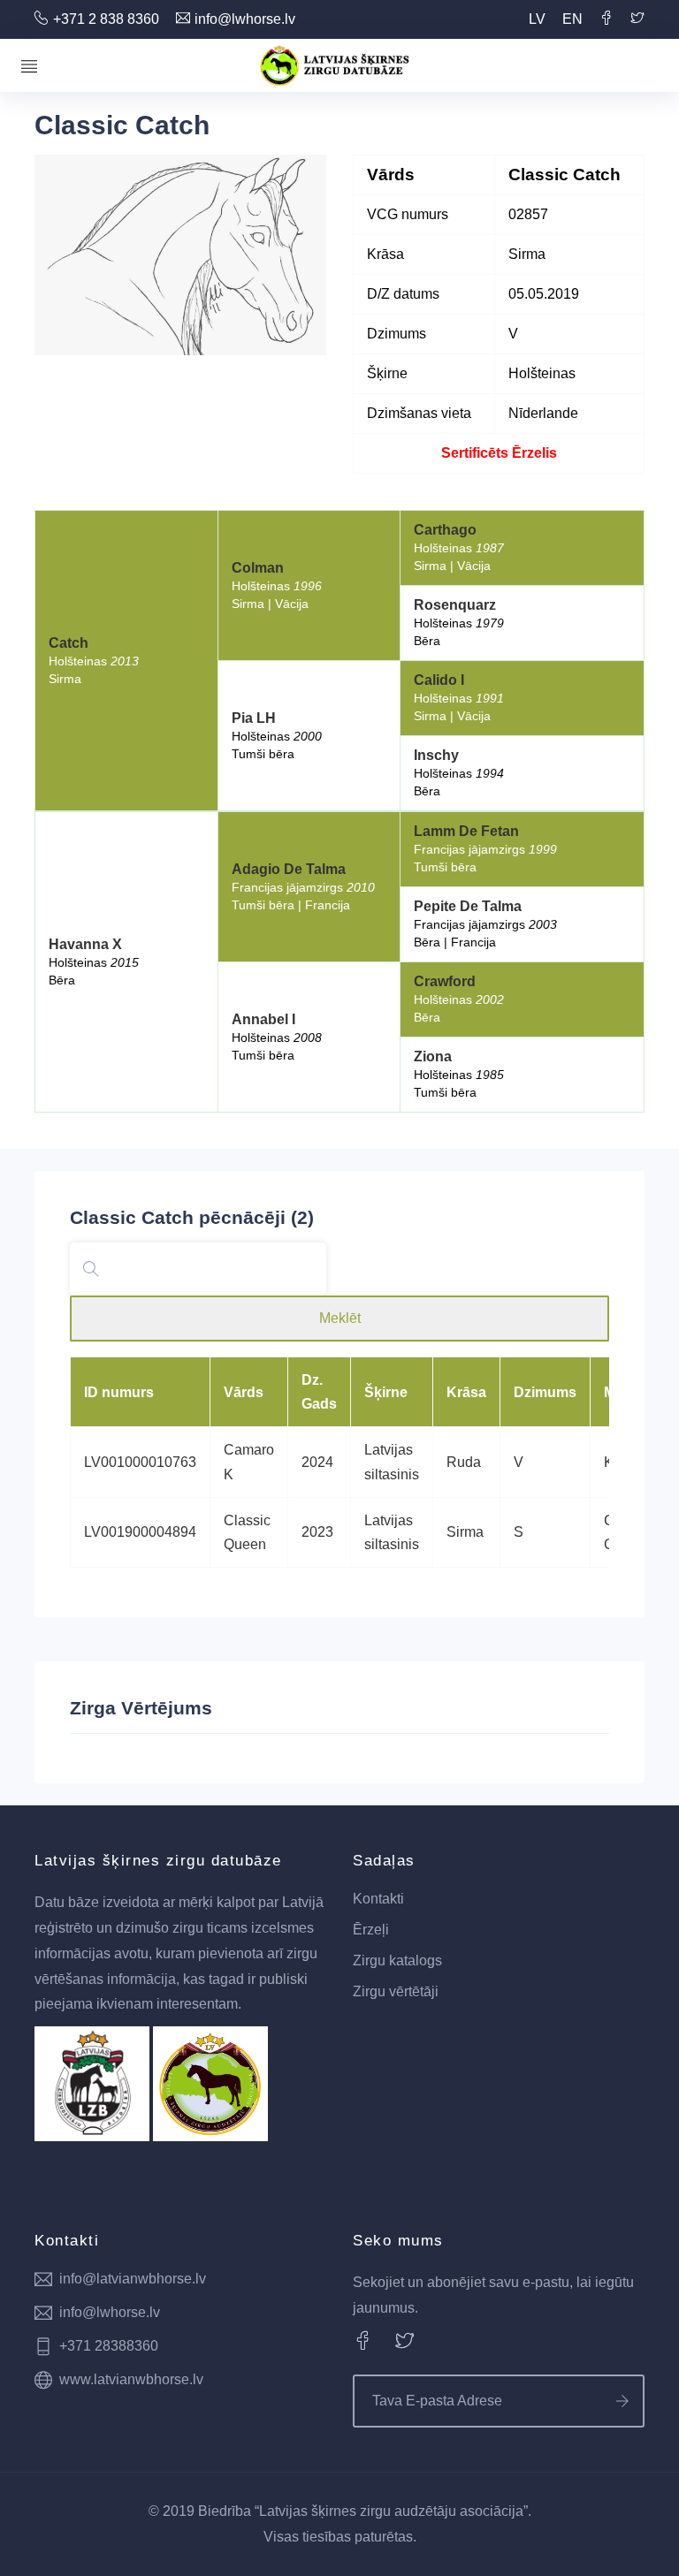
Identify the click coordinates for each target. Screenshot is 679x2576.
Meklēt (340, 1318)
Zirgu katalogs (397, 1960)
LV (537, 19)
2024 (317, 1462)
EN (572, 19)
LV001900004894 (140, 1532)
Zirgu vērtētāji (396, 1991)
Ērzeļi (371, 1930)
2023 (317, 1532)
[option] (180, 255)
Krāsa (466, 1392)
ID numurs (119, 1392)
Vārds (244, 1392)
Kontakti (378, 1899)
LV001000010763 (140, 1462)
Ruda (464, 1462)
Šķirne (386, 1392)
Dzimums (545, 1392)
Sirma (465, 1532)
